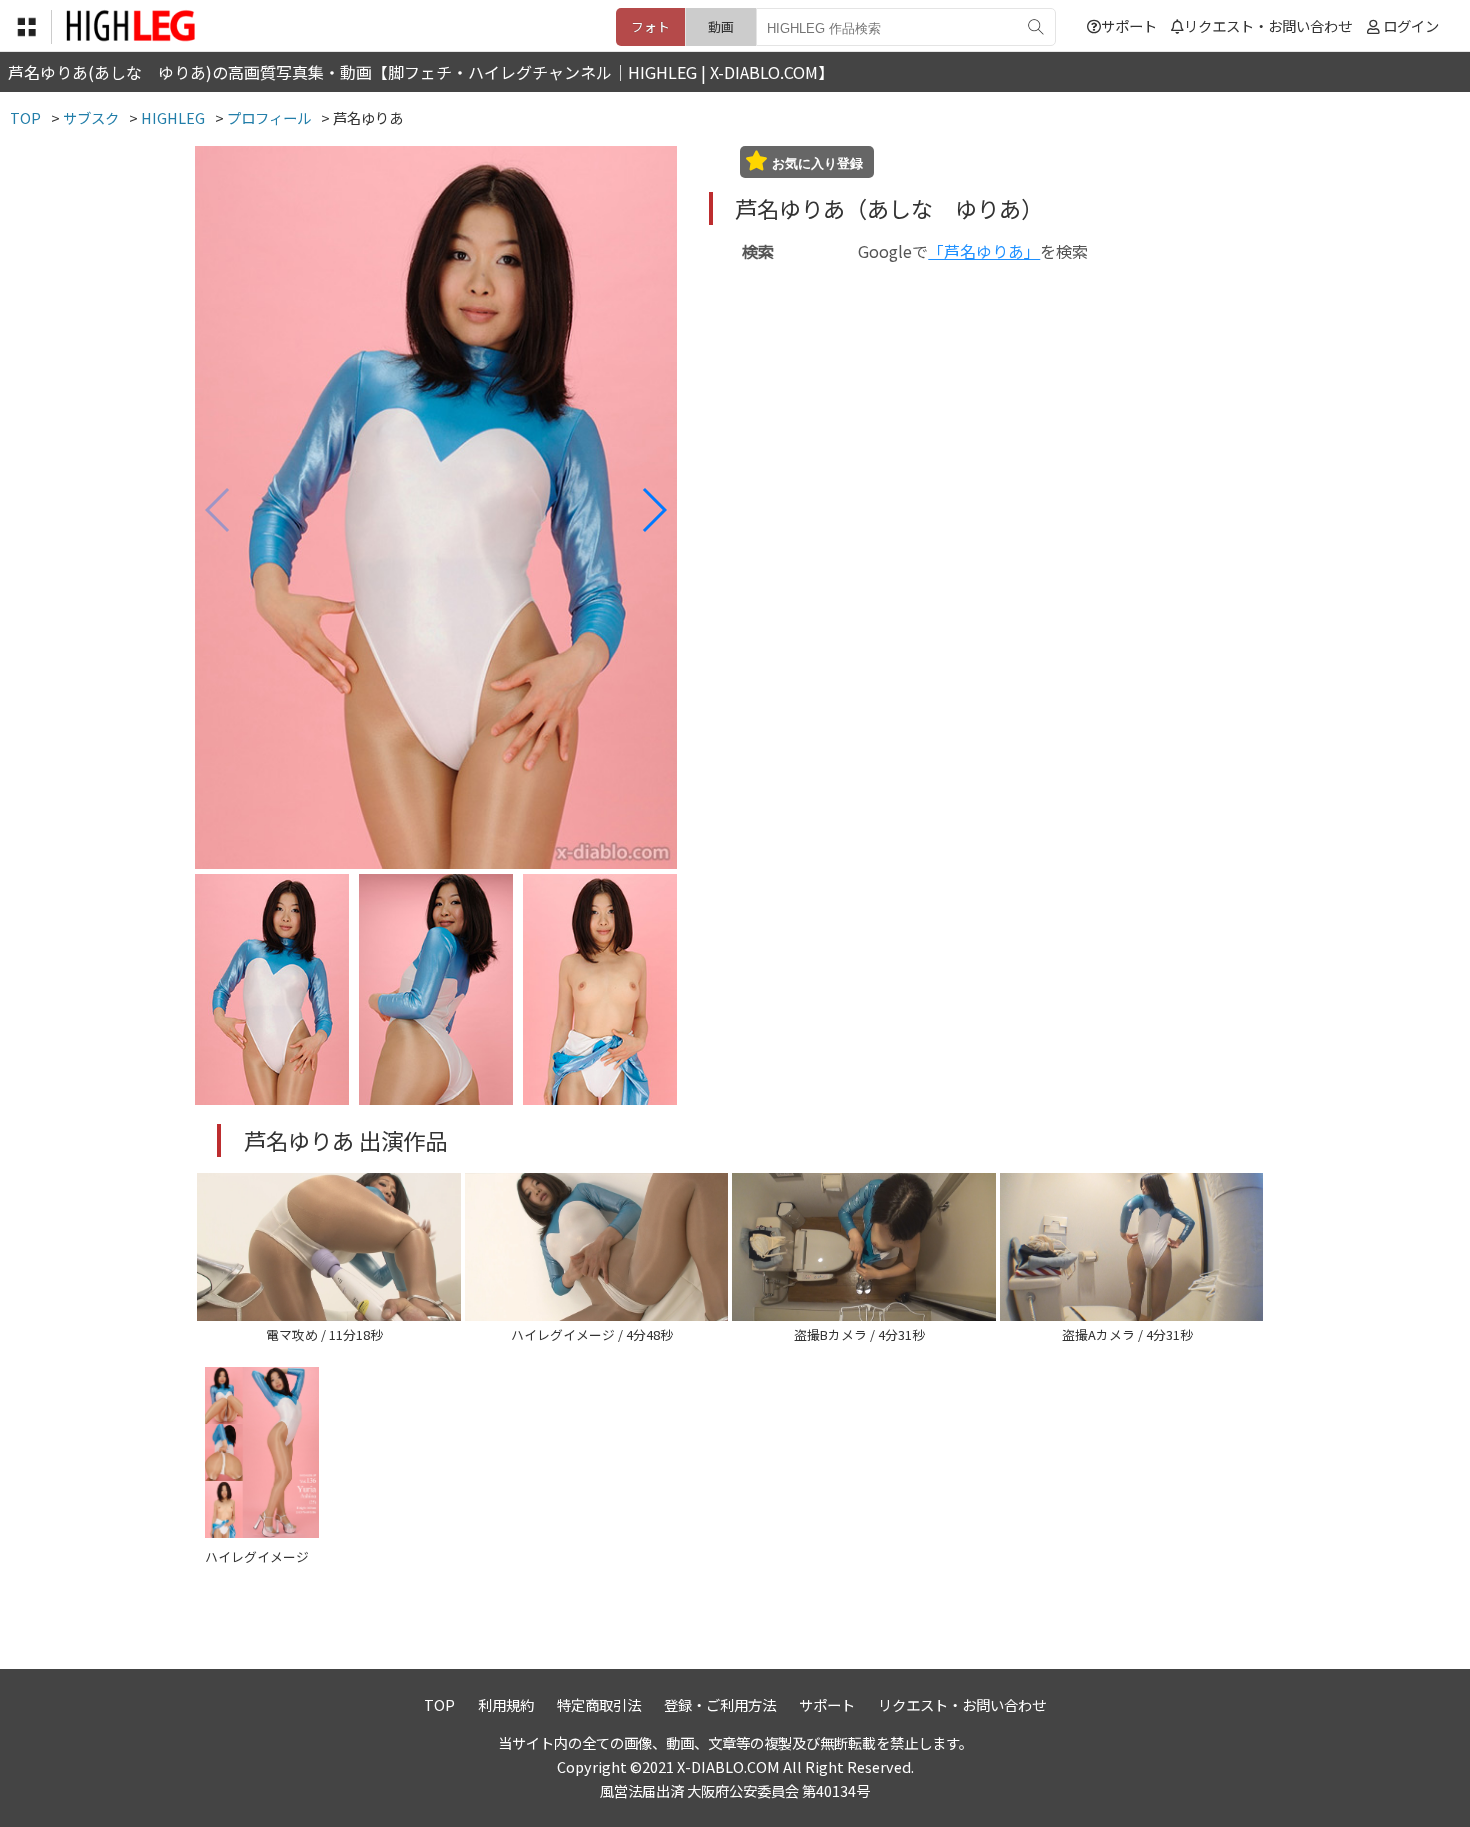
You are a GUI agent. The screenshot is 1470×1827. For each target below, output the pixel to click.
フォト (650, 26)
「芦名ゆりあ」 (984, 251)
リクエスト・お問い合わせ (1268, 25)
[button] (653, 510)
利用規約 (506, 1704)
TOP (439, 1704)
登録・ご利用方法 (720, 1704)
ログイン (1411, 25)
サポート (1129, 25)
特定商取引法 (599, 1704)
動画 (721, 26)
